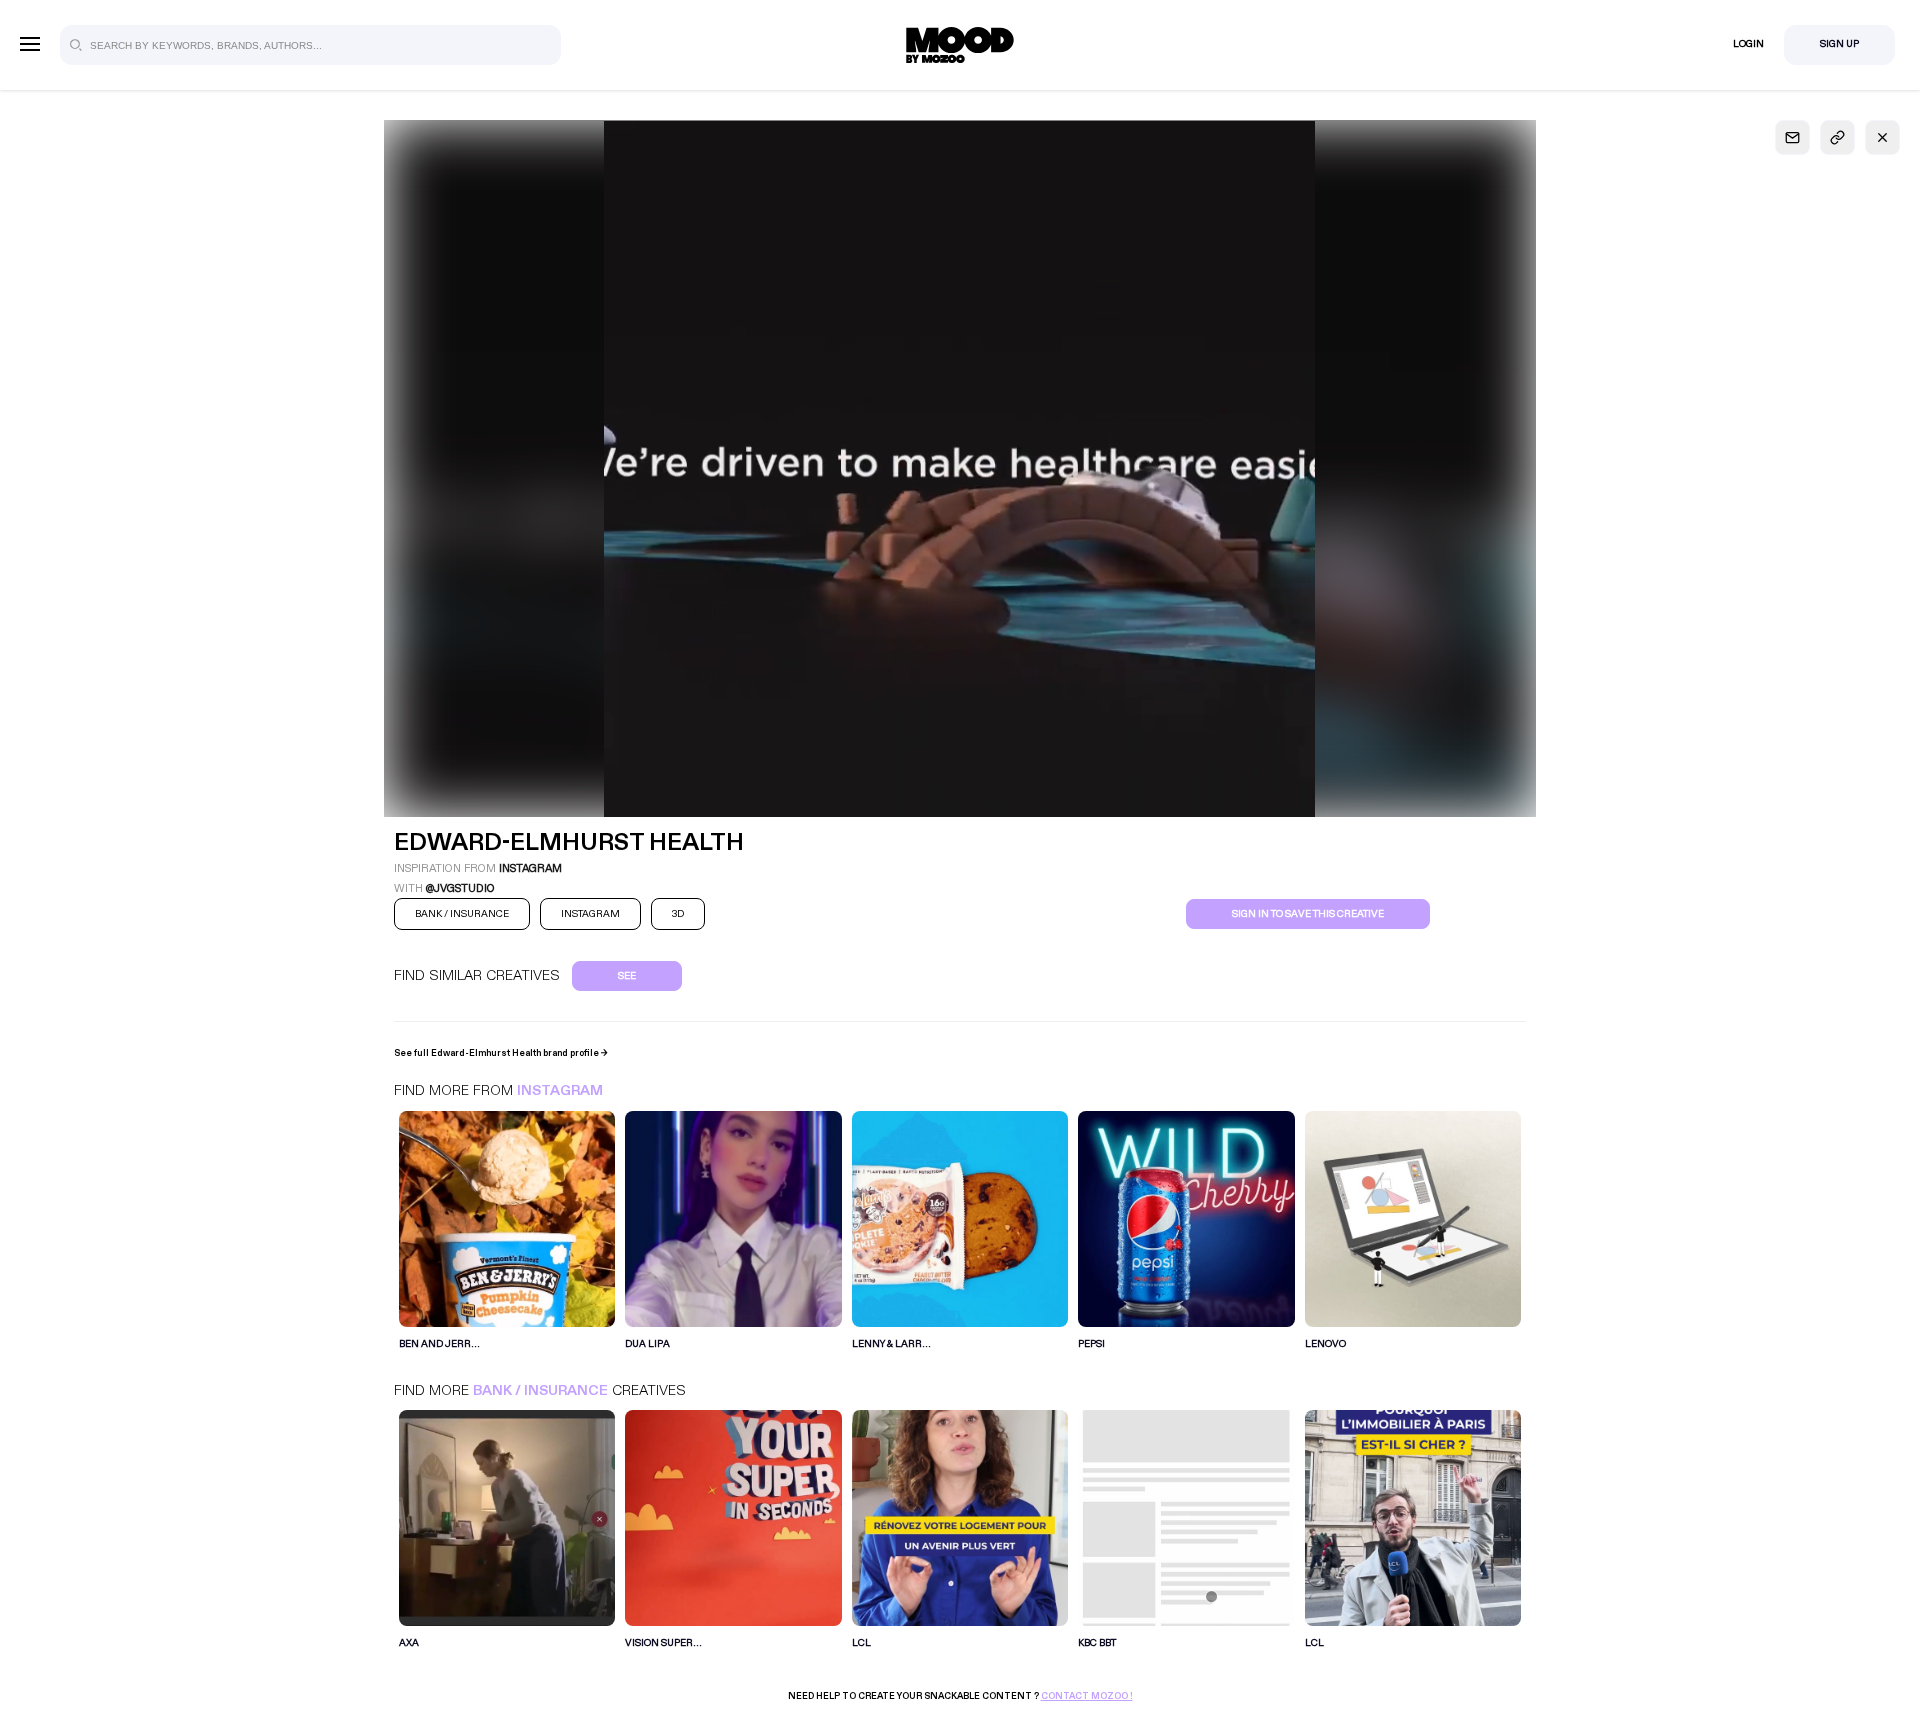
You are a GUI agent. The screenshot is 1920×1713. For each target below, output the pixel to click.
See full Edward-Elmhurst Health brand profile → (501, 1053)
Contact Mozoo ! (1087, 1696)
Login (1748, 44)
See (627, 976)
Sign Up (1839, 44)
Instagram (560, 1090)
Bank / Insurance (540, 1390)
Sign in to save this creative (1308, 914)
